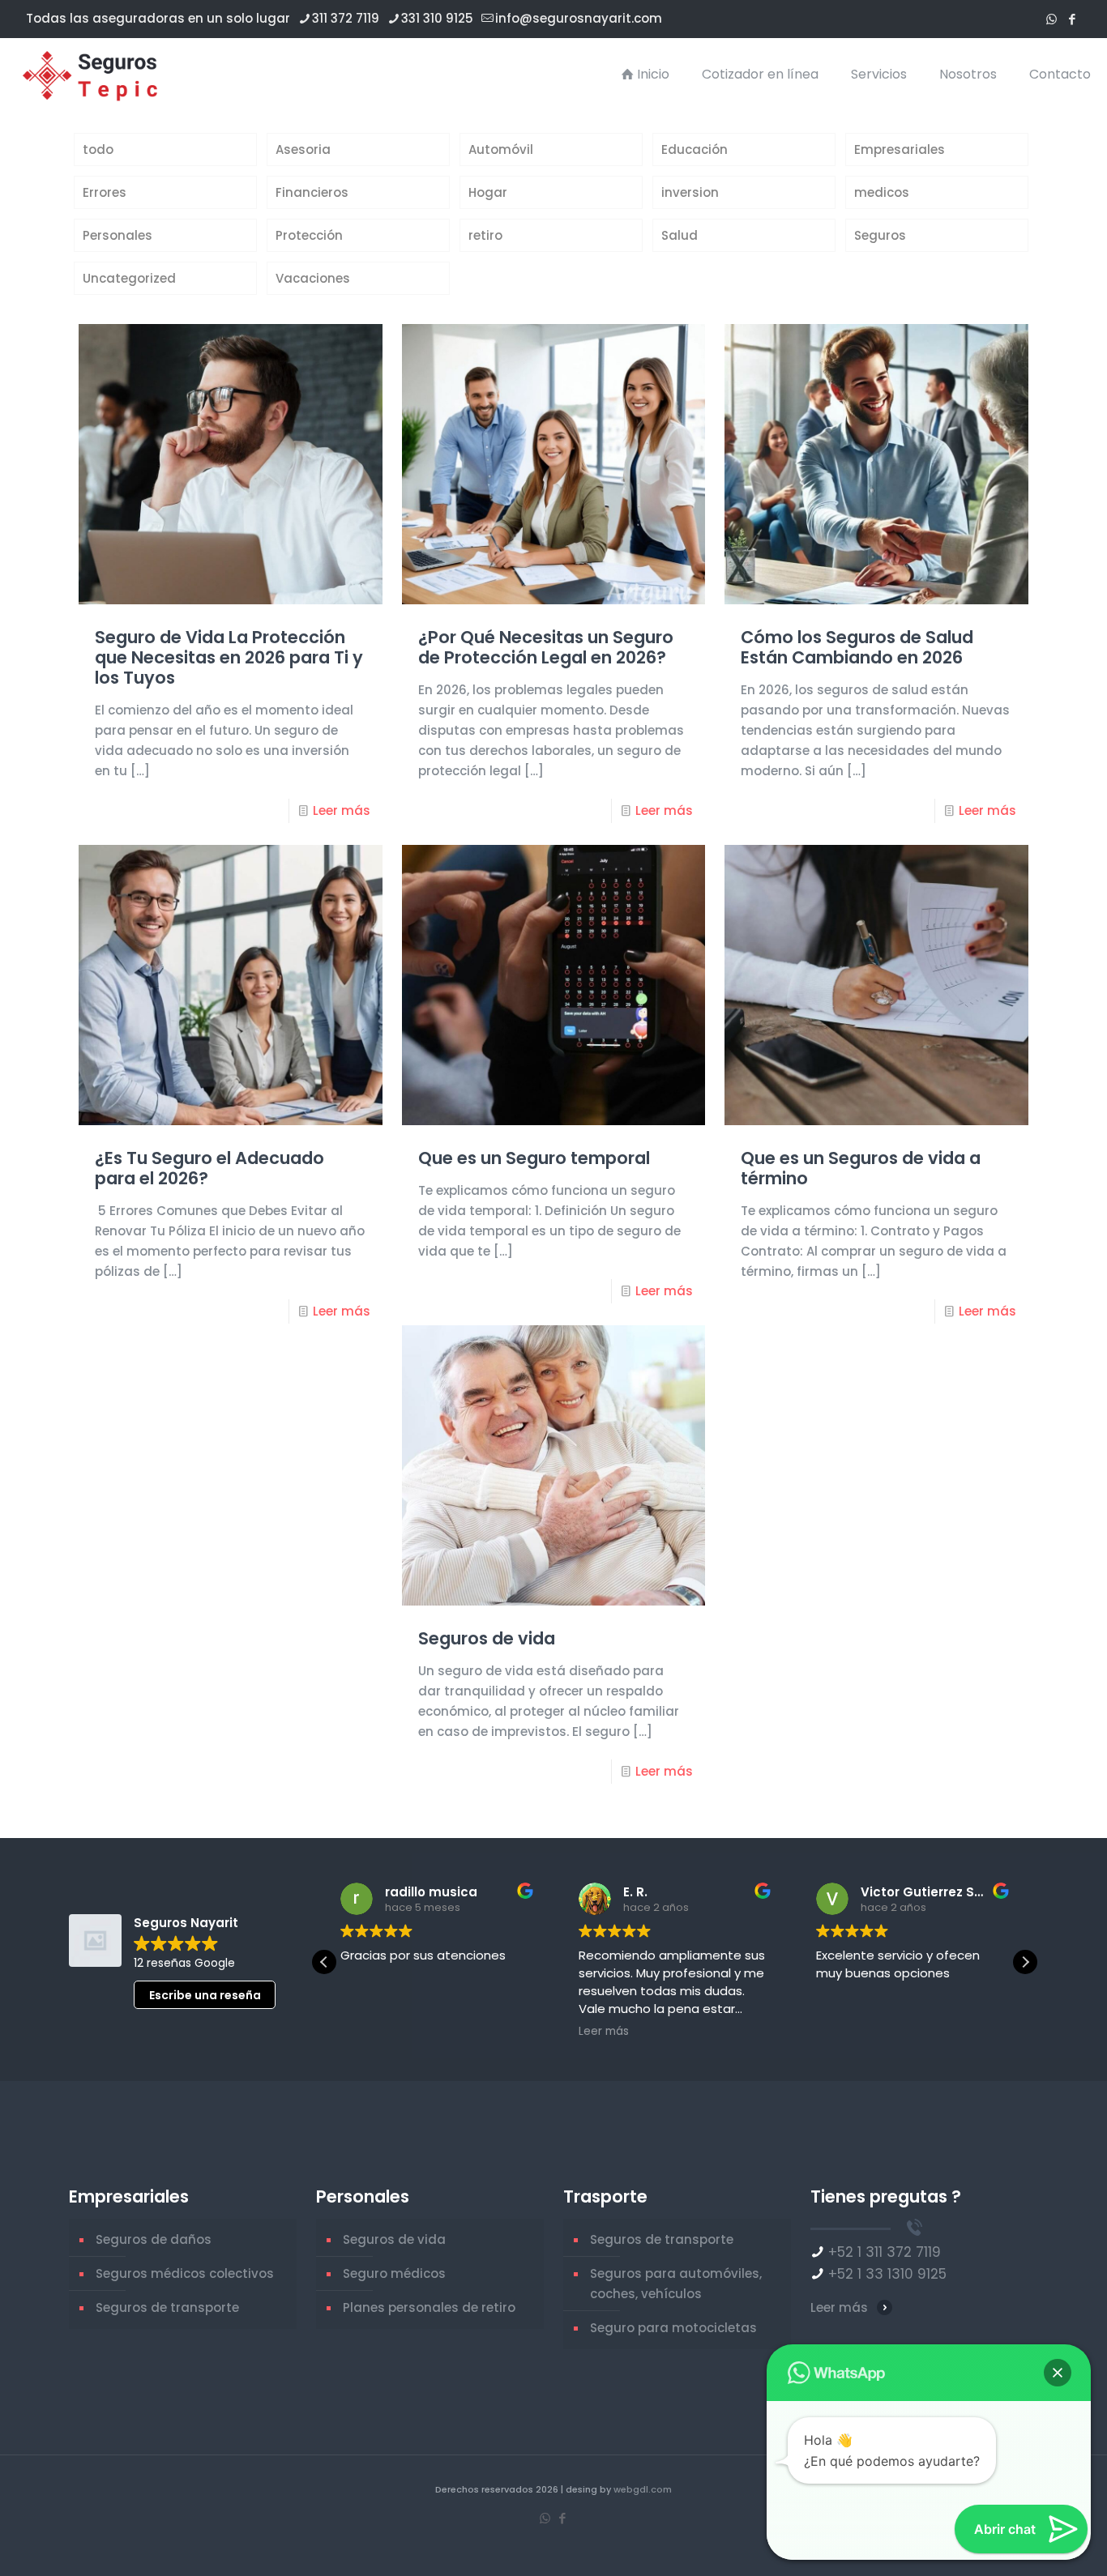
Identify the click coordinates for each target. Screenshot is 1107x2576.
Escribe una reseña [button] (205, 1995)
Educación (695, 149)
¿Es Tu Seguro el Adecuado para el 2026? (209, 1168)
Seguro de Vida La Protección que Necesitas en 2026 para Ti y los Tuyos (229, 657)
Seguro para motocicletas (673, 2328)
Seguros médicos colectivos (185, 2273)
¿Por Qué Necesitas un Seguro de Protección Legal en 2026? (546, 647)
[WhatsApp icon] (1051, 19)
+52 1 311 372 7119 (885, 2252)
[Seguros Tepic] (94, 75)
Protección (309, 235)
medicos (882, 192)
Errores (105, 192)
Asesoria (303, 149)
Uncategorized (129, 278)
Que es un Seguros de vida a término (861, 1168)
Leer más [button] (604, 2032)
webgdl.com (643, 2489)
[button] (1025, 1962)
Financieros (312, 192)
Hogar (488, 192)
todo (98, 149)
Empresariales (900, 149)
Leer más (342, 810)
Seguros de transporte (167, 2307)
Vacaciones (313, 278)
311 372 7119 (346, 18)
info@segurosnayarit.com (579, 18)
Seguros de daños (154, 2239)
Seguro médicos (394, 2273)
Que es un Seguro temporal (534, 1158)
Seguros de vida (487, 1638)
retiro (485, 235)
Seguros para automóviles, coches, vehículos (676, 2284)
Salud (680, 235)
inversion (690, 192)
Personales (118, 235)
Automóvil (501, 149)
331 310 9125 (437, 18)
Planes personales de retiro (429, 2307)
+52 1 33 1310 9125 (887, 2274)
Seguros (880, 235)
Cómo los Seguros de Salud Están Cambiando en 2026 (857, 647)
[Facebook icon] (1072, 19)
